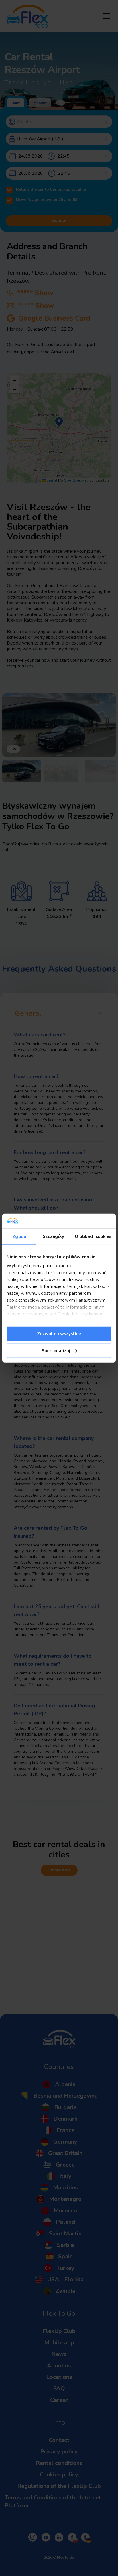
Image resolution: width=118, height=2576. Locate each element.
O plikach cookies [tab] (93, 1236)
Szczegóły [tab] (53, 1236)
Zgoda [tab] (19, 1236)
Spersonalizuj (56, 1350)
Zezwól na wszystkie (59, 1334)
